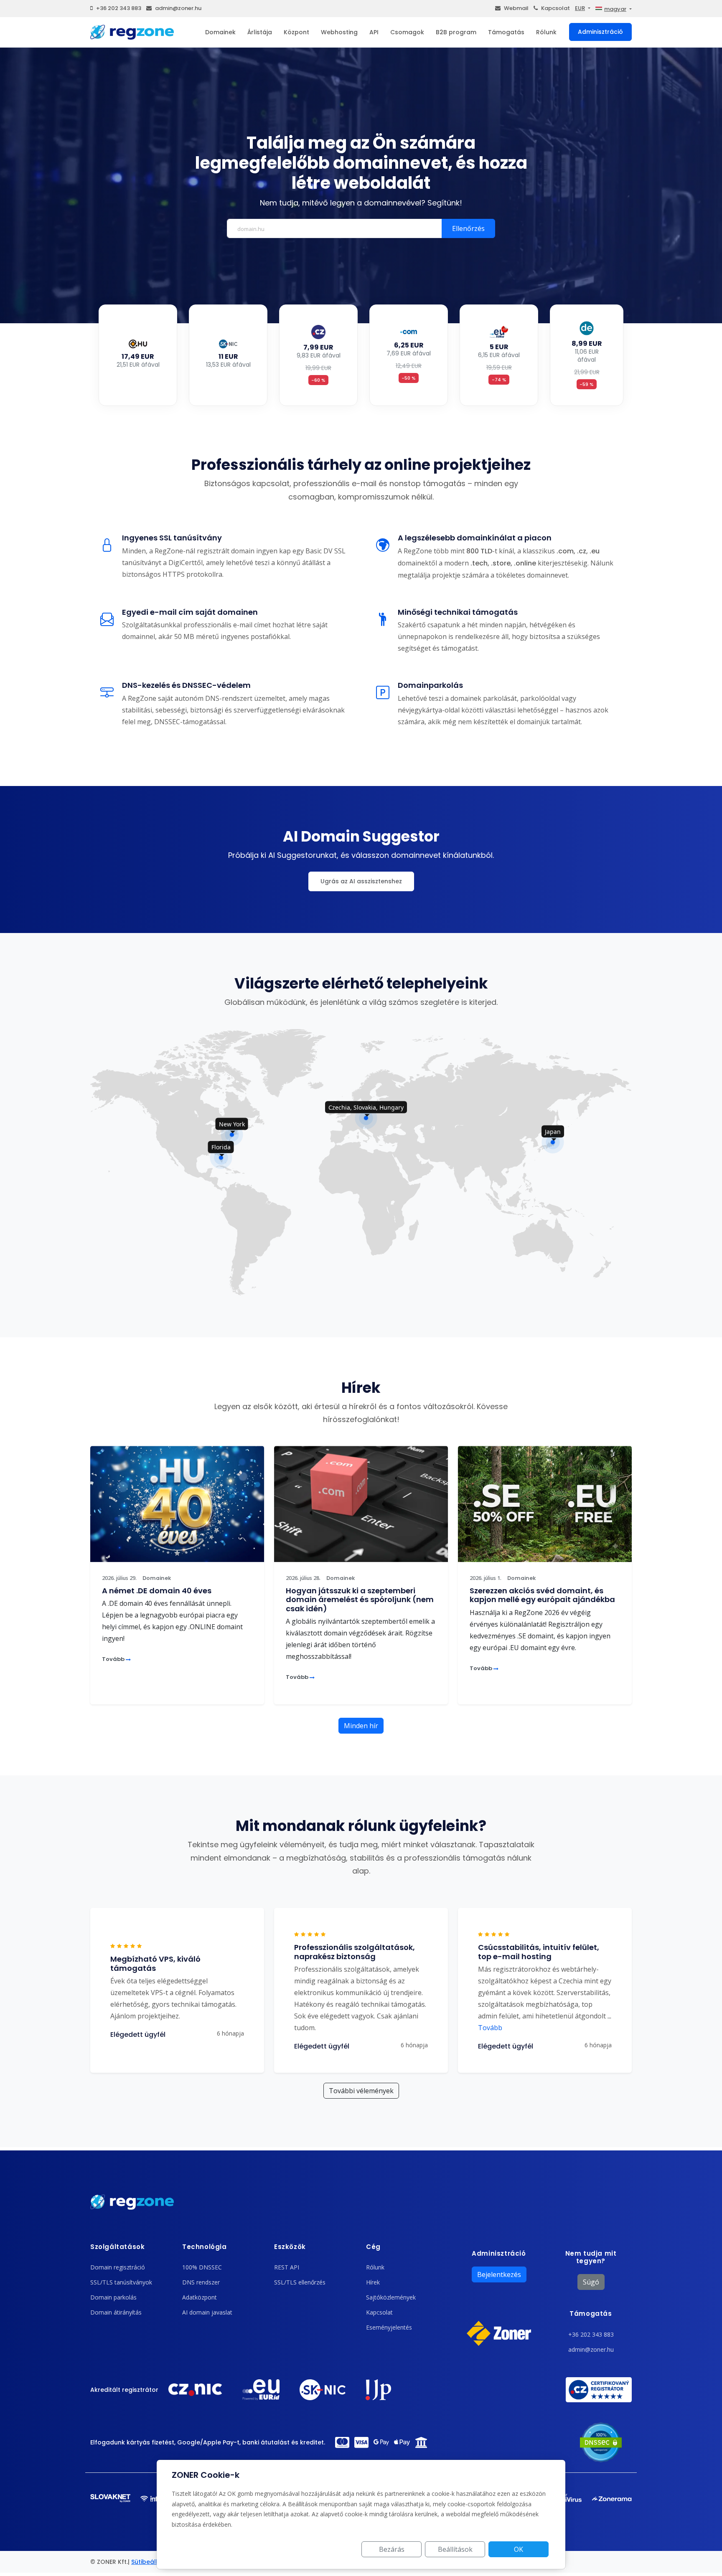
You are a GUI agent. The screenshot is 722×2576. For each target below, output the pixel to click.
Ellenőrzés (468, 228)
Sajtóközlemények (391, 2297)
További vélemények (361, 2091)
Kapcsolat (555, 8)
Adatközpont (200, 2297)
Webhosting (339, 32)
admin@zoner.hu (178, 8)
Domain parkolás (113, 2297)
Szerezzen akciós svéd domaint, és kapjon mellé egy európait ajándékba (542, 1595)
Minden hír (361, 1726)
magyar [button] (615, 9)
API (374, 32)
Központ (296, 32)
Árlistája (260, 32)
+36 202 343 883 (119, 8)
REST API (287, 2267)
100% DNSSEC (202, 2267)
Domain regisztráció (118, 2267)
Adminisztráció (600, 32)
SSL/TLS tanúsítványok (121, 2282)
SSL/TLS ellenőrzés (300, 2282)
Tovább (114, 1659)
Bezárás (392, 2549)
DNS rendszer (201, 2282)
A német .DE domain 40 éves (157, 1591)
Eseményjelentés (389, 2327)
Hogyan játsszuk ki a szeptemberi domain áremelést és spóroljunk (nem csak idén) (360, 1600)
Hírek (373, 2282)
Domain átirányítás (116, 2312)
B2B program (456, 32)
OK (519, 2549)
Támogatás (506, 32)
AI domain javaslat (207, 2312)
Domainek (220, 32)
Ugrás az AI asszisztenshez (361, 881)
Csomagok (407, 32)
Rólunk (546, 32)
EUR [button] (580, 8)
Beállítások (455, 2549)
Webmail (516, 8)
